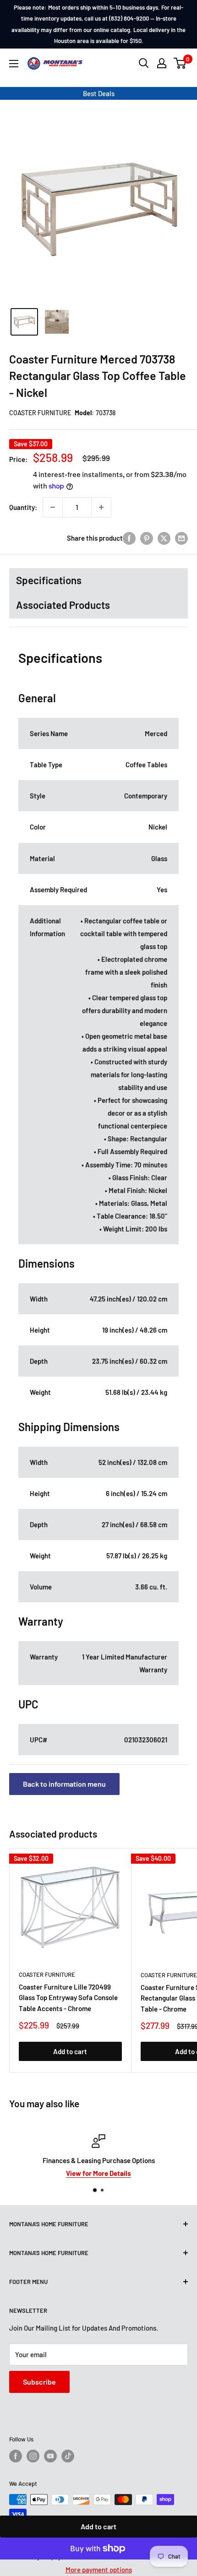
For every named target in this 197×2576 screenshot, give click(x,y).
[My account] (162, 63)
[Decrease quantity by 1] (53, 507)
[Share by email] (181, 538)
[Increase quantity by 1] (101, 507)
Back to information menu (64, 1784)
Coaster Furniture (40, 413)
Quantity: (23, 507)
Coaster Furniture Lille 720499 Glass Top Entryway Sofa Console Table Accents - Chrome (68, 1998)
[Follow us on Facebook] (16, 2456)
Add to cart (98, 2526)
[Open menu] (14, 64)
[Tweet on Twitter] (164, 538)
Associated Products (63, 605)
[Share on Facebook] (129, 538)
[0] (180, 63)
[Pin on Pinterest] (147, 538)
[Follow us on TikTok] (68, 2456)
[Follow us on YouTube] (50, 2456)
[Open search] (144, 63)
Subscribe (39, 2382)
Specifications (49, 580)
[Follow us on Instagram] (33, 2456)
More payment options (99, 2570)
